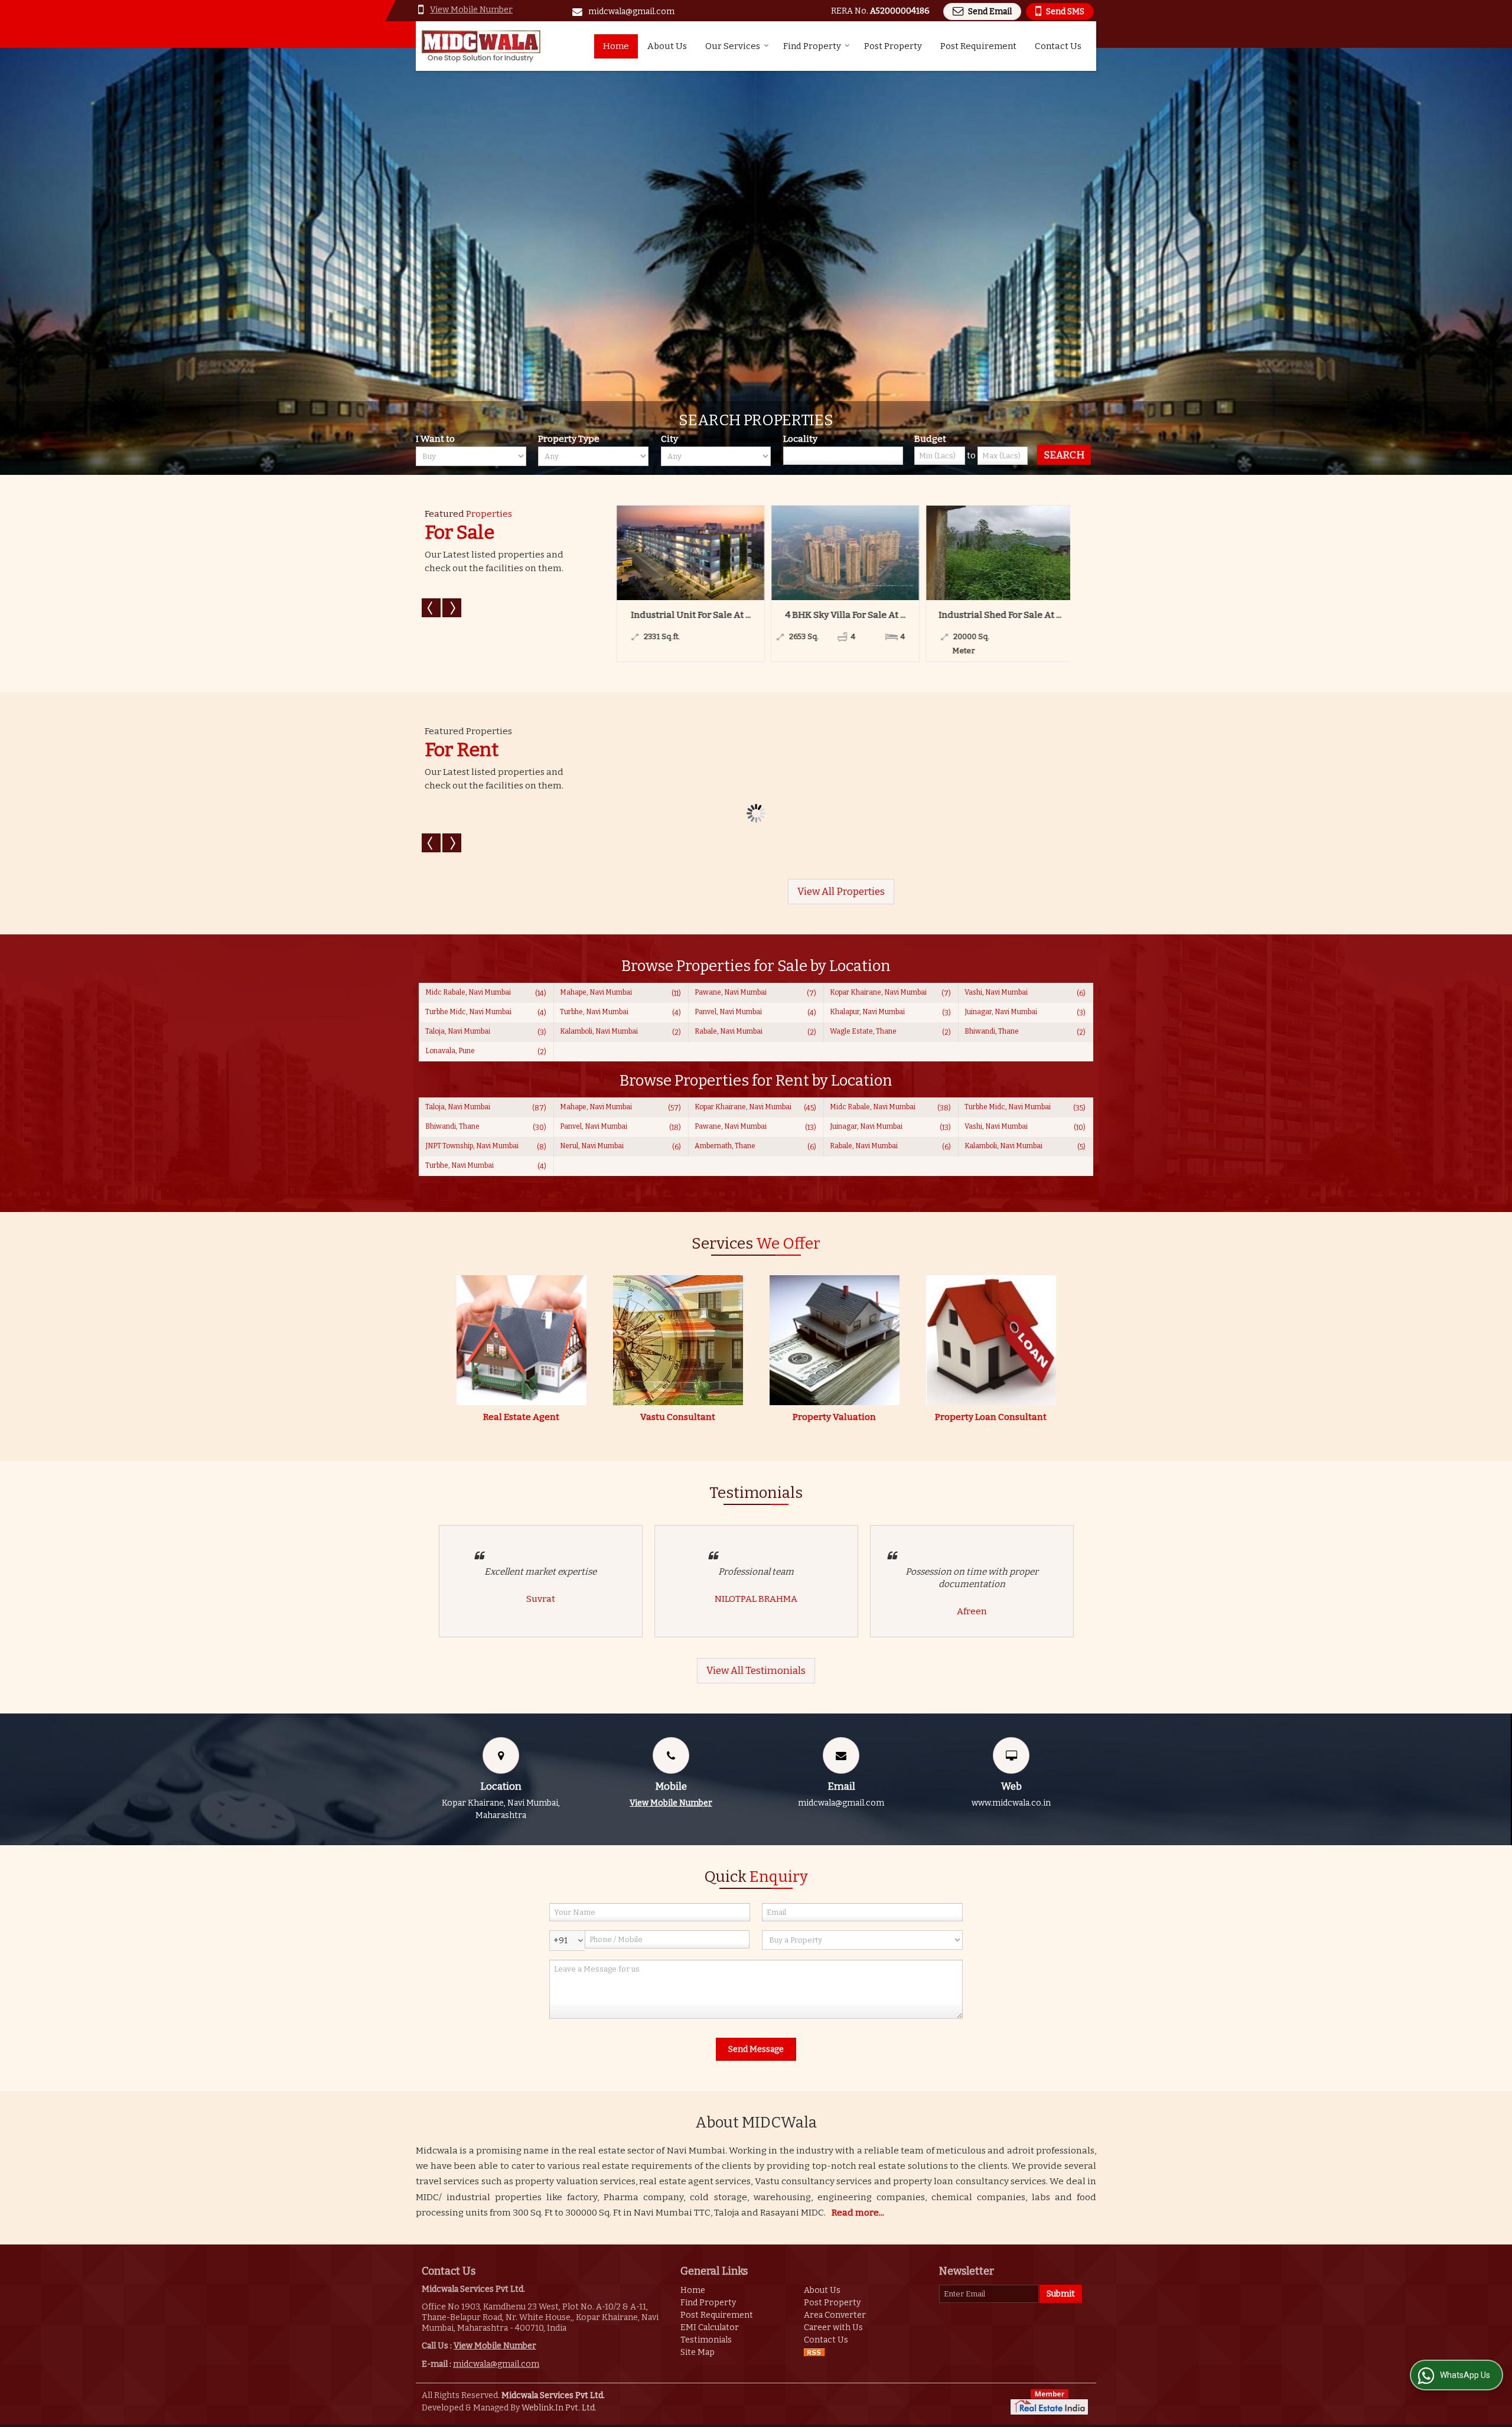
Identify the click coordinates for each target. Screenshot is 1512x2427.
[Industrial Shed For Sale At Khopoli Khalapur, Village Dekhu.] (754, 553)
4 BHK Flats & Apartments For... (1063, 615)
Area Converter (835, 2315)
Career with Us (833, 2327)
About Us (667, 46)
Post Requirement (978, 46)
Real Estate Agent (521, 1417)
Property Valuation (834, 1417)
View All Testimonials (756, 1670)
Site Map (698, 2352)
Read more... (858, 2213)
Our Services (733, 46)
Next (452, 608)
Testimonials (706, 2340)
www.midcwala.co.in (1011, 1803)
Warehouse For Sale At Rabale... (909, 615)
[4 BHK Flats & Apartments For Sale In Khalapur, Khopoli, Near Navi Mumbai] (1063, 553)
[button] (471, 10)
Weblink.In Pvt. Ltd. (559, 2408)
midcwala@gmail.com (631, 12)
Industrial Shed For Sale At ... (754, 615)
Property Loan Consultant (991, 1417)
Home (616, 46)
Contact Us (1058, 46)
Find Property (812, 46)
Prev (431, 608)
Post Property (893, 46)
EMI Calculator (710, 2327)
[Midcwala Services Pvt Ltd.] (481, 46)
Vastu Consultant (678, 1417)
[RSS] (814, 2352)
